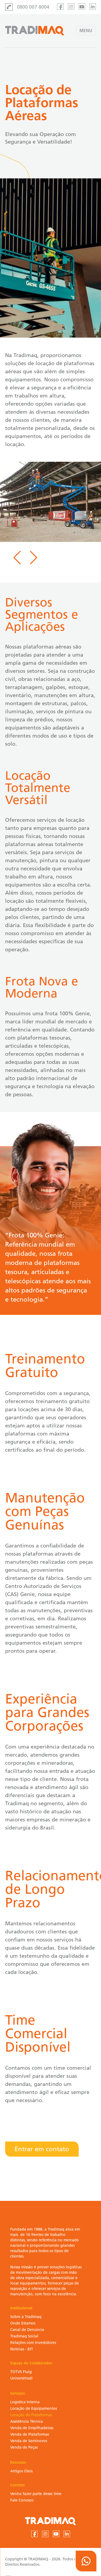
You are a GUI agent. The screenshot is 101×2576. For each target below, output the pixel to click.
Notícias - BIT (22, 2349)
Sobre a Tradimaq (26, 2317)
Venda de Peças (24, 2447)
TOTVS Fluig (21, 2372)
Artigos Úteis (21, 2471)
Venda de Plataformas (30, 2434)
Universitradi (21, 2378)
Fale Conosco (22, 2500)
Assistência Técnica (27, 2421)
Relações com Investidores (33, 2343)
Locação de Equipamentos (34, 2409)
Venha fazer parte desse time (36, 2494)
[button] (17, 557)
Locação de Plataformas (31, 2415)
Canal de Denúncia (27, 2330)
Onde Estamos (23, 2323)
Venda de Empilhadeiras (32, 2428)
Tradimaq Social (24, 2336)
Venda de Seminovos (29, 2441)
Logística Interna (25, 2402)
